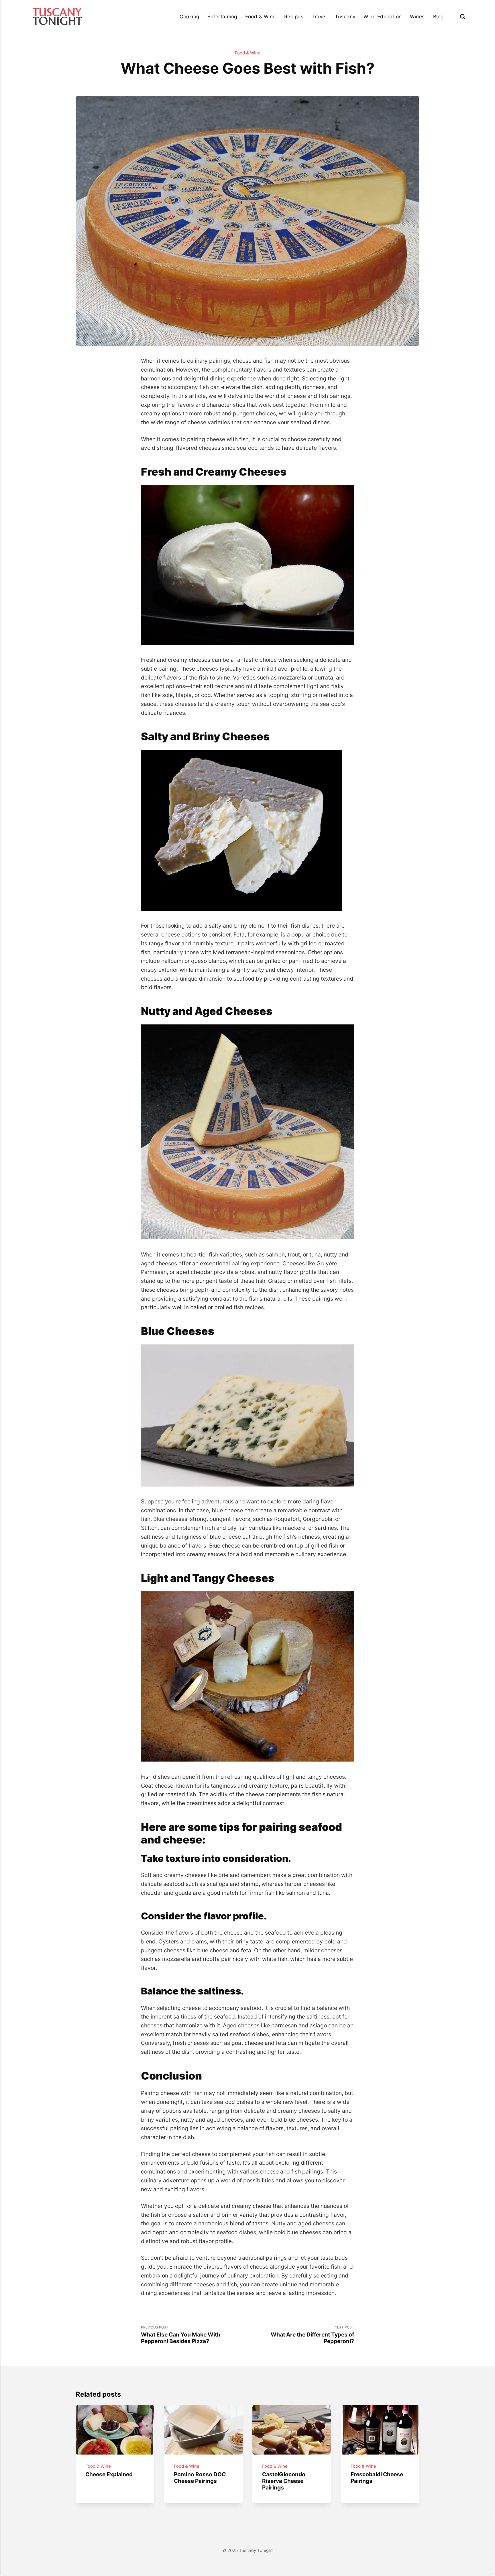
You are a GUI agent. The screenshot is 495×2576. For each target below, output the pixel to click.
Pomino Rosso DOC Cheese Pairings (200, 2478)
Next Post (312, 2335)
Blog (438, 16)
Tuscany (345, 16)
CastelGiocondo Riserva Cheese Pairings (284, 2481)
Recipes (294, 16)
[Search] (463, 16)
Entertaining (222, 16)
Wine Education (383, 16)
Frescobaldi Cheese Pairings (377, 2478)
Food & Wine (261, 16)
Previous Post (181, 2335)
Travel (319, 16)
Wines (417, 16)
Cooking (189, 16)
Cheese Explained (109, 2474)
